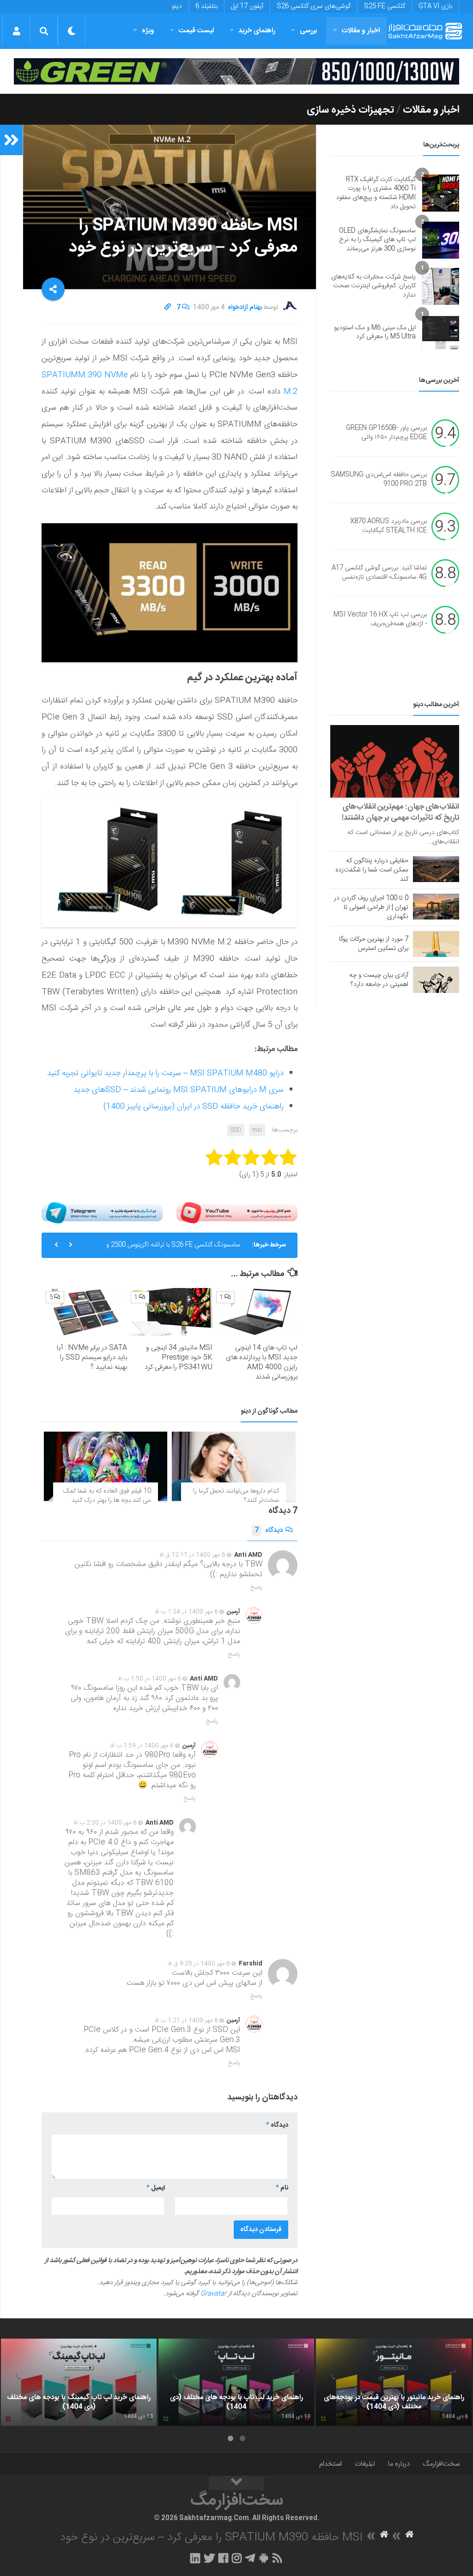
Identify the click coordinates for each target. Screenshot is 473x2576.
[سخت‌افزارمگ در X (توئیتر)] (209, 2558)
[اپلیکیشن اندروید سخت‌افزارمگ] (264, 2558)
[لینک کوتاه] (168, 308)
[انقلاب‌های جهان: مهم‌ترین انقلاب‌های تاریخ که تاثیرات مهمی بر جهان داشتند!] (395, 761)
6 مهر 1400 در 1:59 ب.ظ (142, 1746)
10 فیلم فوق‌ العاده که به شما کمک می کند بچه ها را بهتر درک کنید (107, 1496)
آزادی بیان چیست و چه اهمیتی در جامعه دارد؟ (379, 980)
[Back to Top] (236, 2483)
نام (282, 2188)
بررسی (309, 31)
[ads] (236, 71)
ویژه (148, 31)
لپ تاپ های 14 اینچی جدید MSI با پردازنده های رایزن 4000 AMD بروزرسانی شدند (262, 1362)
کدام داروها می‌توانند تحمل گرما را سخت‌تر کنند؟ (236, 1496)
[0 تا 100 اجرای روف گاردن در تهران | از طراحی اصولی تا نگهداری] (436, 907)
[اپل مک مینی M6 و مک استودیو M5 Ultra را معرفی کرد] (441, 333)
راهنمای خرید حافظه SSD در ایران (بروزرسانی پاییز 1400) (194, 1107)
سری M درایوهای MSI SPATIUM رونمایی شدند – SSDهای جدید (179, 1090)
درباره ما (399, 2464)
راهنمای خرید (257, 31)
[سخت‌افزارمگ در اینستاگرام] (237, 2558)
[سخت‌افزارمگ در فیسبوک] (223, 2558)
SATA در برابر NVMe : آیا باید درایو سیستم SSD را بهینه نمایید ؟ (92, 1358)
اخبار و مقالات (361, 31)
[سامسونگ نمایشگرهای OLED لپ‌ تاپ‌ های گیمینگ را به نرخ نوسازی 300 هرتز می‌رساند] (441, 240)
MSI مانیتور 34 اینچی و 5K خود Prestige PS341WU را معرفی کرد (179, 1358)
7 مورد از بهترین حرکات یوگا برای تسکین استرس (374, 944)
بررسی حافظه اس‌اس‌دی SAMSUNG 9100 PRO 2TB (379, 480)
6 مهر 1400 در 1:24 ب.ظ (186, 1612)
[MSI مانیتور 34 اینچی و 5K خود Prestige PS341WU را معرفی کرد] (170, 1312)
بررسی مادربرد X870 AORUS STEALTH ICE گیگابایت (388, 526)
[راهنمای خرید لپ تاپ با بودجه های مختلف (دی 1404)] (236, 2382)
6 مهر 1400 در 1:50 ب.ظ (149, 1679)
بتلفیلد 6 (206, 6)
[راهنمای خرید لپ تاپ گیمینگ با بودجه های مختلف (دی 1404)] (79, 2382)
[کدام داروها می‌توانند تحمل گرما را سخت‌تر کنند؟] (233, 1466)
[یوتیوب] (237, 1213)
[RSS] (278, 2558)
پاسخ (256, 1587)
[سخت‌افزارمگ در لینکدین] (195, 2558)
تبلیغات (365, 2464)
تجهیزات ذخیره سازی (350, 110)
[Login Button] (16, 31)
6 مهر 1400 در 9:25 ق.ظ (199, 1964)
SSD (236, 1130)
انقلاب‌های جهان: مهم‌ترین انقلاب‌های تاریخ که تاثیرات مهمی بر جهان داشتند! (400, 812)
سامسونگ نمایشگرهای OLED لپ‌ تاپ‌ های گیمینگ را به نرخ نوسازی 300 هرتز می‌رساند (377, 240)
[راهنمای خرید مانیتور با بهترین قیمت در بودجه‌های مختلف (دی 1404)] (394, 2382)
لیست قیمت (196, 31)
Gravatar (213, 2294)
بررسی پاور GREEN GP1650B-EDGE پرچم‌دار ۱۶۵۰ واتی (386, 433)
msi (257, 1130)
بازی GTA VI (435, 6)
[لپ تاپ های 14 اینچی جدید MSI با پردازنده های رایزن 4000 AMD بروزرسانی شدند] (255, 1312)
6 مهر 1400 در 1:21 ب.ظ (186, 2020)
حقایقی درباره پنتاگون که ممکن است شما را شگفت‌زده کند (372, 870)
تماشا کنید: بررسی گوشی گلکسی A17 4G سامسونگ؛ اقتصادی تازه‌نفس (379, 573)
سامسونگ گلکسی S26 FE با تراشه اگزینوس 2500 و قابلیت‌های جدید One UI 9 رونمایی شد (173, 1249)
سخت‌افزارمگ (441, 2464)
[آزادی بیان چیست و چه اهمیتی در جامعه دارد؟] (436, 980)
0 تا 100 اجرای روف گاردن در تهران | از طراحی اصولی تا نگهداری (371, 907)
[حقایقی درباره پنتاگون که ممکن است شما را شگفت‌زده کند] (436, 869)
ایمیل (156, 2188)
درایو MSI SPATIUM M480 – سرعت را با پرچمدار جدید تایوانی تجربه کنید (165, 1073)
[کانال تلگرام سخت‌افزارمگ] (250, 2558)
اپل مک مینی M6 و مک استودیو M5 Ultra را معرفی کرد (375, 333)
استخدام (330, 2464)
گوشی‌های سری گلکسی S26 (314, 6)
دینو (177, 6)
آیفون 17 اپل (247, 6)
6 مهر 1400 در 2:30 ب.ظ (105, 1823)
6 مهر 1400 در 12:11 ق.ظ (192, 1555)
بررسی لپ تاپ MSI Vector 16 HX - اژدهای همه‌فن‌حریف (380, 620)
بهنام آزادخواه (245, 308)
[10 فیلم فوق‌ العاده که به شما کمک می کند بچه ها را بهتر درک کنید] (106, 1466)
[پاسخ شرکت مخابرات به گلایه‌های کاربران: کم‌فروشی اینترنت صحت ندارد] (441, 286)
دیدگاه (269, 1530)
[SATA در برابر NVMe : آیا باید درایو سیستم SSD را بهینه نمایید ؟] (85, 1312)
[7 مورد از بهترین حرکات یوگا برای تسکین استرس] (436, 944)
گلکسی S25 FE (385, 6)
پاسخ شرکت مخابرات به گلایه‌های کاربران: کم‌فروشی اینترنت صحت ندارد (373, 286)
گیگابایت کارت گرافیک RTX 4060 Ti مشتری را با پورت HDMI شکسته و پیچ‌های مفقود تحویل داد (376, 193)
